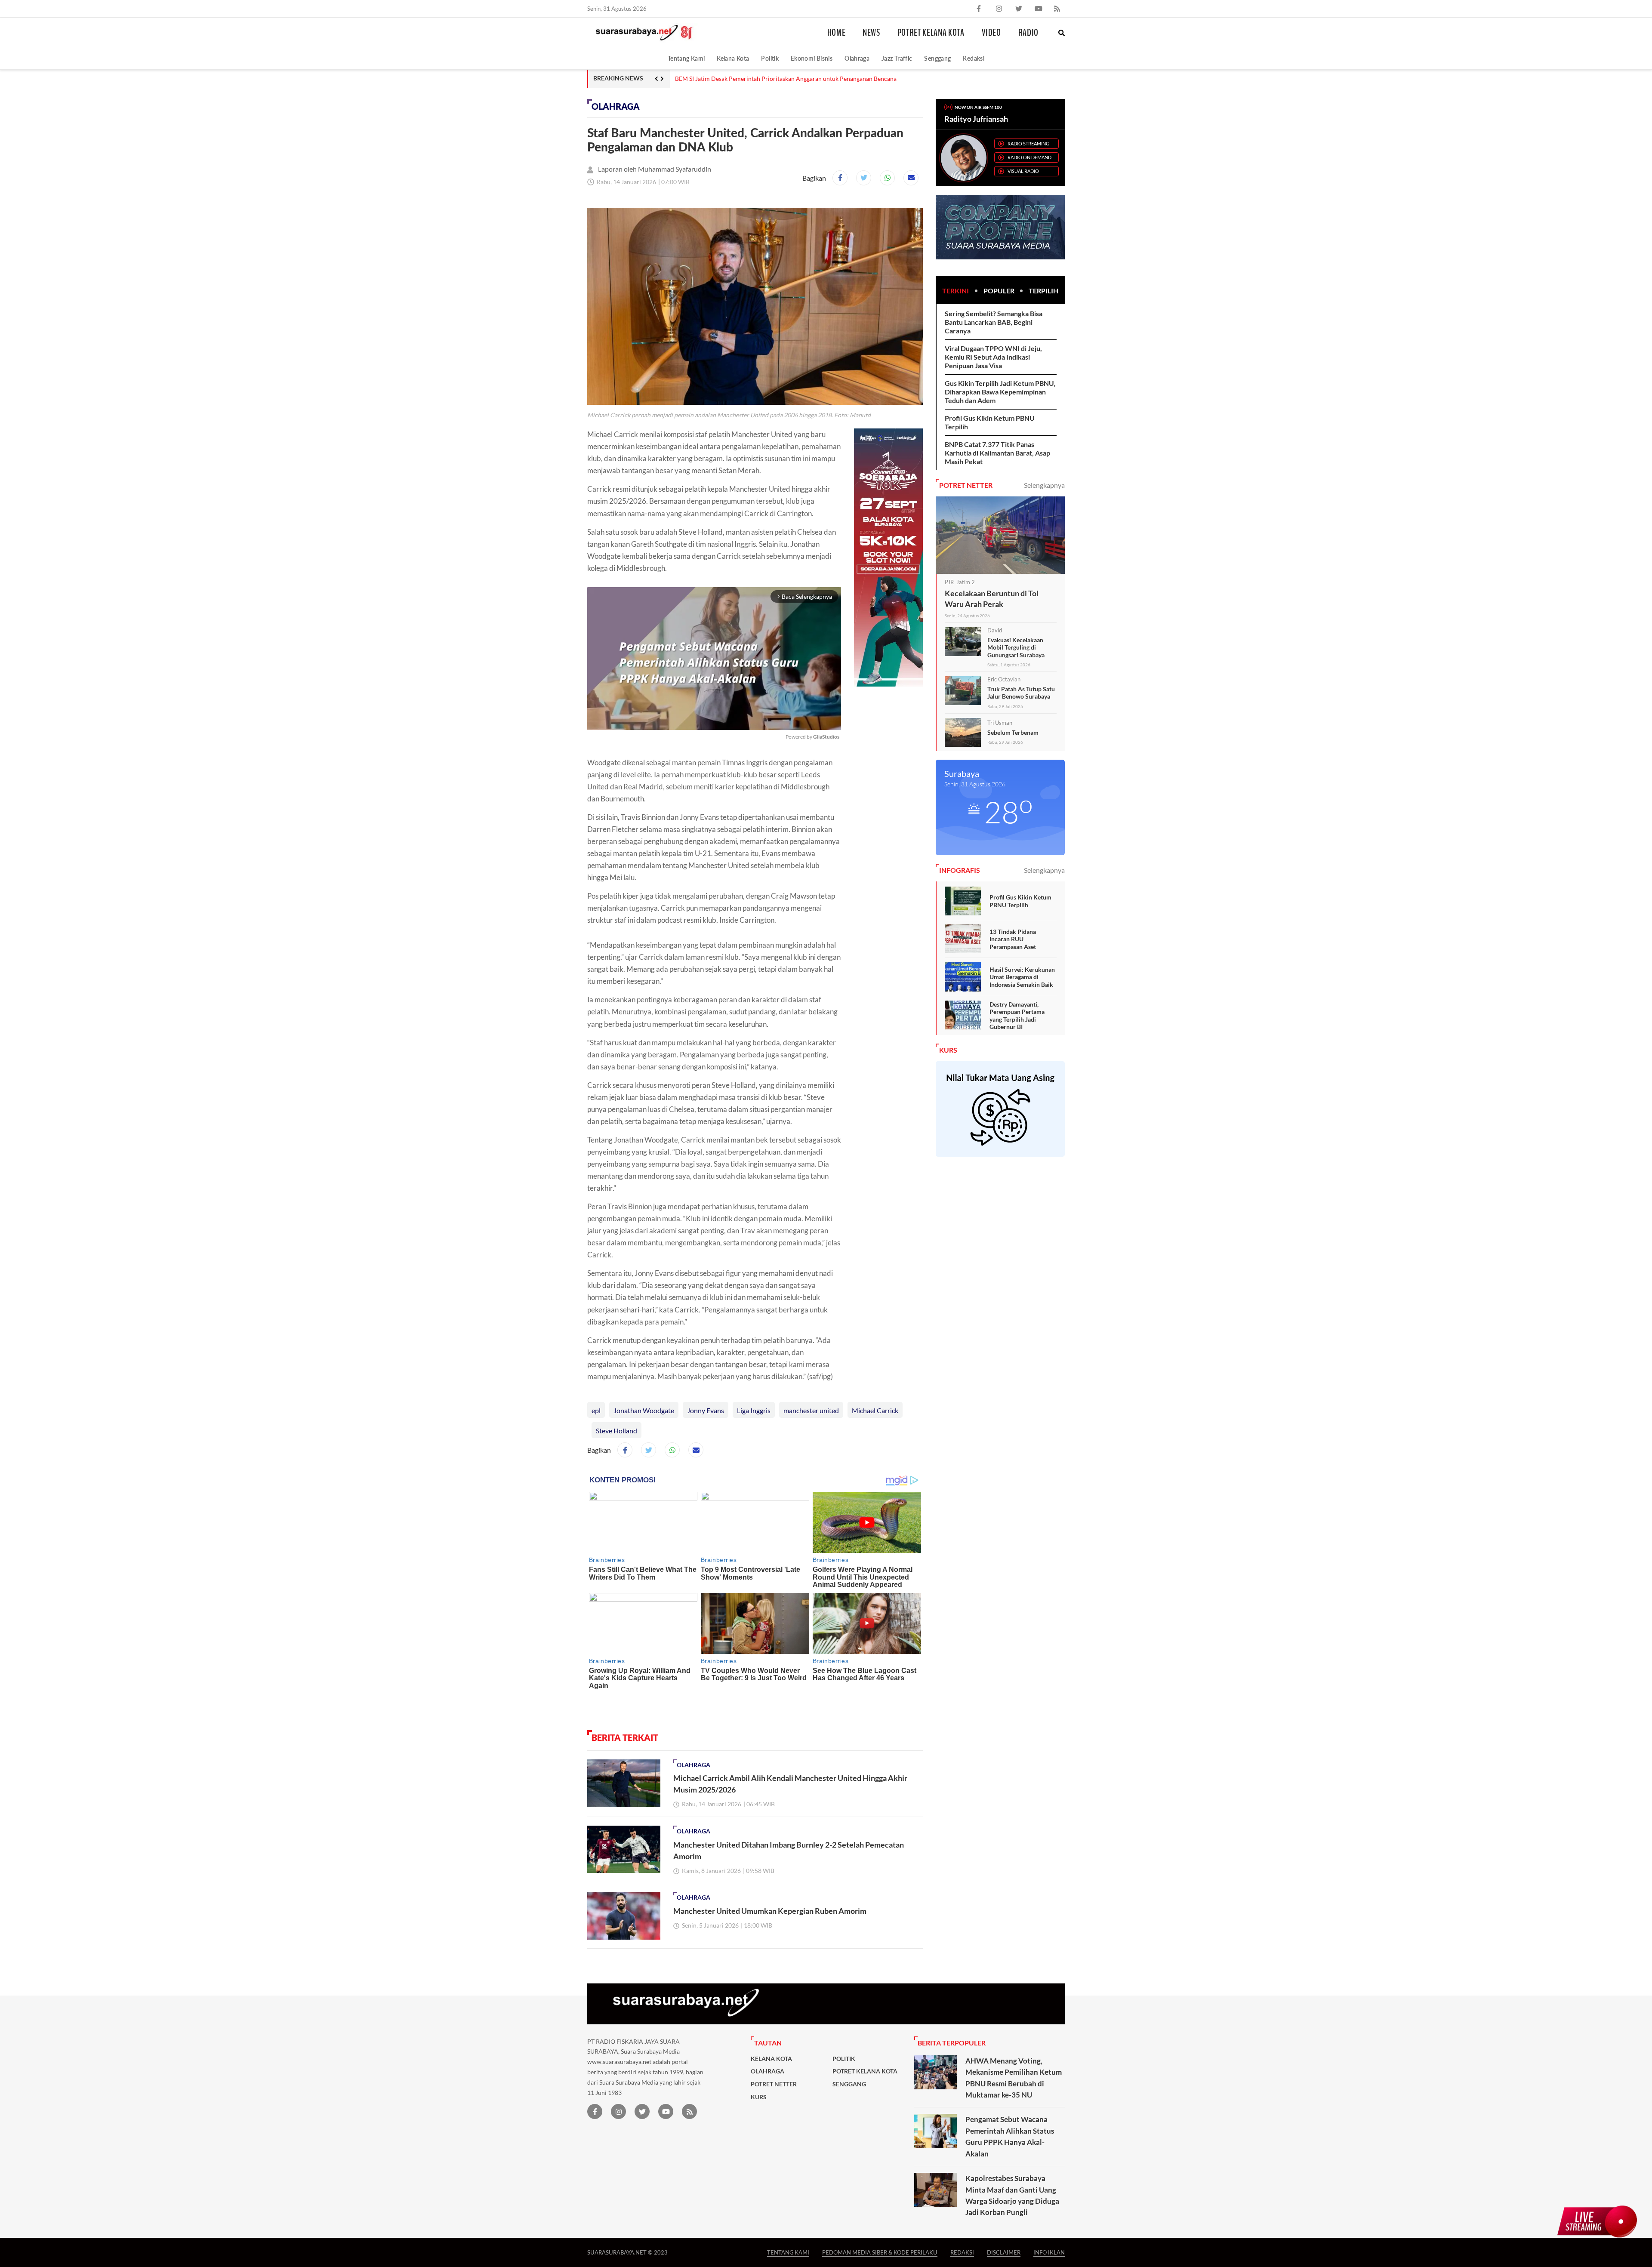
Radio (1028, 33)
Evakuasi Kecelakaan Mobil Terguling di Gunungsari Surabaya (1016, 647)
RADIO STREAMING (1028, 143)
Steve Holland (616, 1431)
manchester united (811, 1410)
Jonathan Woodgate (644, 1410)
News (871, 33)
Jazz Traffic (897, 58)
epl (596, 1410)
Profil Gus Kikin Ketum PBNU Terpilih (1020, 901)
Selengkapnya (1044, 485)
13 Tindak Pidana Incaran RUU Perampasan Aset (1013, 939)
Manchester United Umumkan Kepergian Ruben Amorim (770, 1911)
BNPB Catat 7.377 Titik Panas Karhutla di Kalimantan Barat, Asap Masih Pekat (997, 453)
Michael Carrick (875, 1410)
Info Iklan (1049, 2252)
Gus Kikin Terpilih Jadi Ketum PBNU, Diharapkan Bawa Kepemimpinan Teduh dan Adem (1000, 392)
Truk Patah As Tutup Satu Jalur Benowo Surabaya (1021, 693)
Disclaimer (1004, 2252)
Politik (770, 58)
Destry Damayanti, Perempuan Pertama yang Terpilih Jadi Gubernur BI (1017, 1016)
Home (837, 33)
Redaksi (974, 58)
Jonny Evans (706, 1410)
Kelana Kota (733, 58)
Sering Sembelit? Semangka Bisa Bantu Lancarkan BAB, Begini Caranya (994, 322)
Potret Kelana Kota (931, 33)
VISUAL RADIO (1023, 171)
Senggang (937, 58)
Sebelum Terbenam (1013, 732)
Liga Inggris (754, 1410)
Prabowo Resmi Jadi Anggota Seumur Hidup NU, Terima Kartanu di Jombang (777, 79)
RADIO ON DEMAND (1029, 157)
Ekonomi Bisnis (812, 58)
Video (991, 33)
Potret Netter (774, 2084)
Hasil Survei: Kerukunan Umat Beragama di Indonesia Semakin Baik (1022, 977)
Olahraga (857, 58)
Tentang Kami (686, 58)
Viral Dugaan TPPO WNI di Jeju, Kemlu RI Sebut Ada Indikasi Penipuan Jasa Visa (993, 357)
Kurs (759, 2097)
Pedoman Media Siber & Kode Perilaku (880, 2252)
